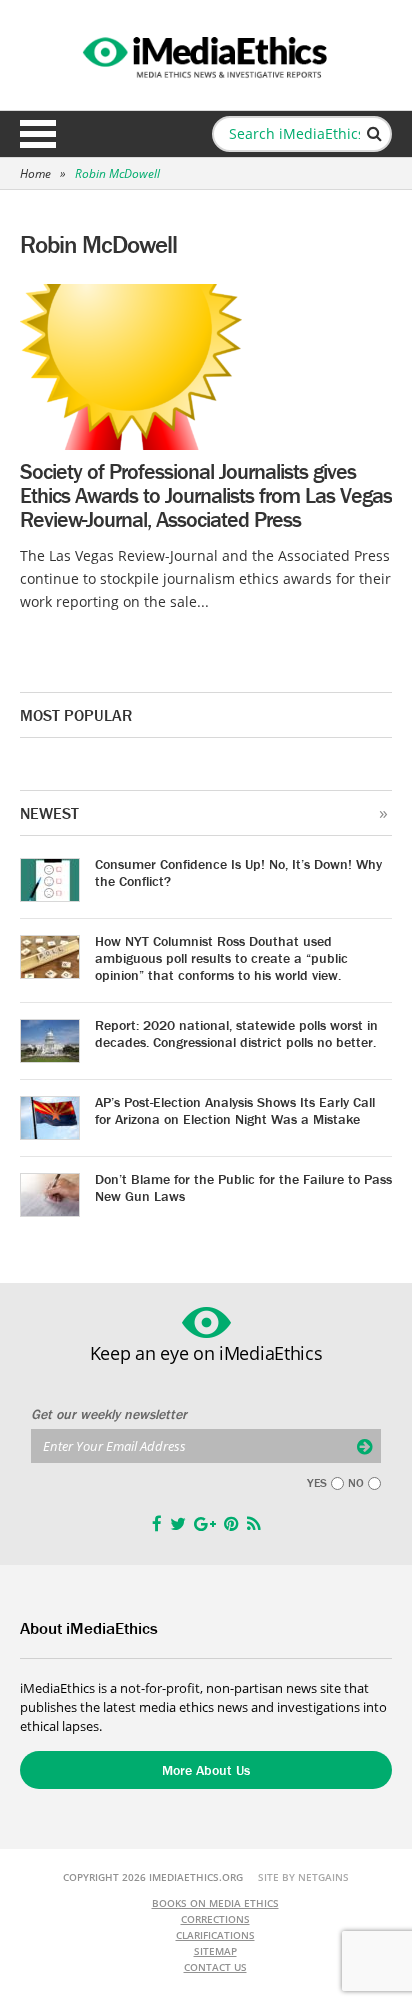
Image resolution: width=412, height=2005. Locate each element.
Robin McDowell (117, 173)
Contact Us (215, 1967)
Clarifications (215, 1935)
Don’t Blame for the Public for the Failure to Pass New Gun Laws (243, 1187)
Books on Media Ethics (215, 1903)
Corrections (215, 1919)
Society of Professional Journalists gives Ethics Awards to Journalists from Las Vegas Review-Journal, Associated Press (206, 495)
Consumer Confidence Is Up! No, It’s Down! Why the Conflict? (238, 872)
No (356, 1483)
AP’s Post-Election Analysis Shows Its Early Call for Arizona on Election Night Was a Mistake (235, 1110)
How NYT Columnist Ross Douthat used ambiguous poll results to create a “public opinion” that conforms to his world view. (221, 958)
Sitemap (215, 1951)
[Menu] (38, 134)
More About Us (206, 1770)
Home (35, 173)
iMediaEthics (206, 54)
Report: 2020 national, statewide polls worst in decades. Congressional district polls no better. (236, 1033)
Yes (317, 1483)
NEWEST (49, 813)
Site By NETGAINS (303, 1877)
